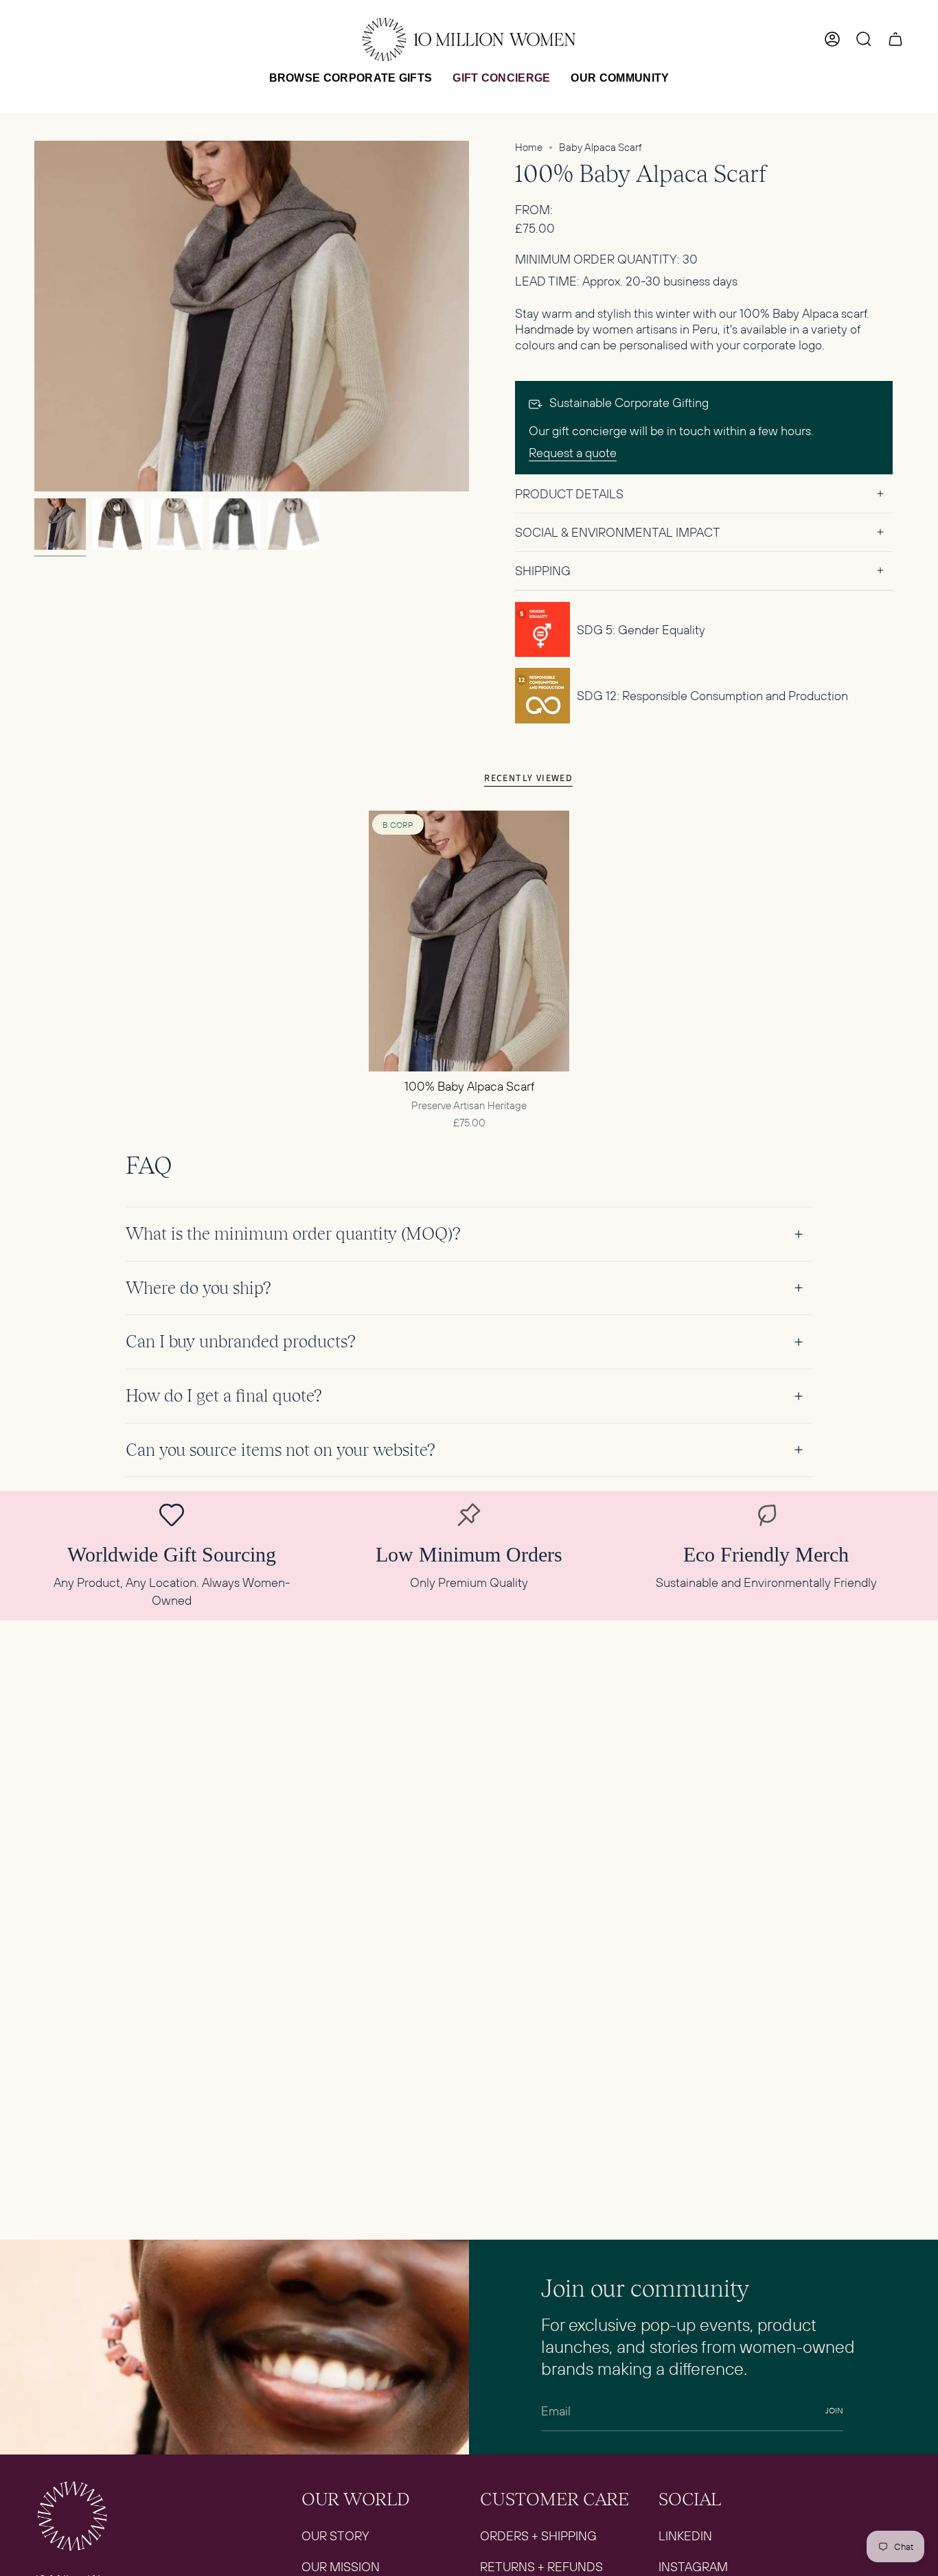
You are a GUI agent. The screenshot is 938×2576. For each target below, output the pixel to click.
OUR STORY (335, 2536)
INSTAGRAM (693, 2567)
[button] (351, 78)
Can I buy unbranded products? (241, 1342)
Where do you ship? (198, 1288)
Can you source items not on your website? (281, 1450)
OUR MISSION (341, 2567)
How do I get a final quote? (224, 1396)
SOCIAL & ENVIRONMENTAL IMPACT (618, 532)
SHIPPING (543, 571)
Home (529, 147)
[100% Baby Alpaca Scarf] (469, 941)
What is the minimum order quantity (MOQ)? (293, 1234)
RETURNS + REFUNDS (541, 2567)
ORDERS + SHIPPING (538, 2536)
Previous (34, 316)
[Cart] (895, 39)
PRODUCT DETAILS (569, 494)
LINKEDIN (685, 2536)
